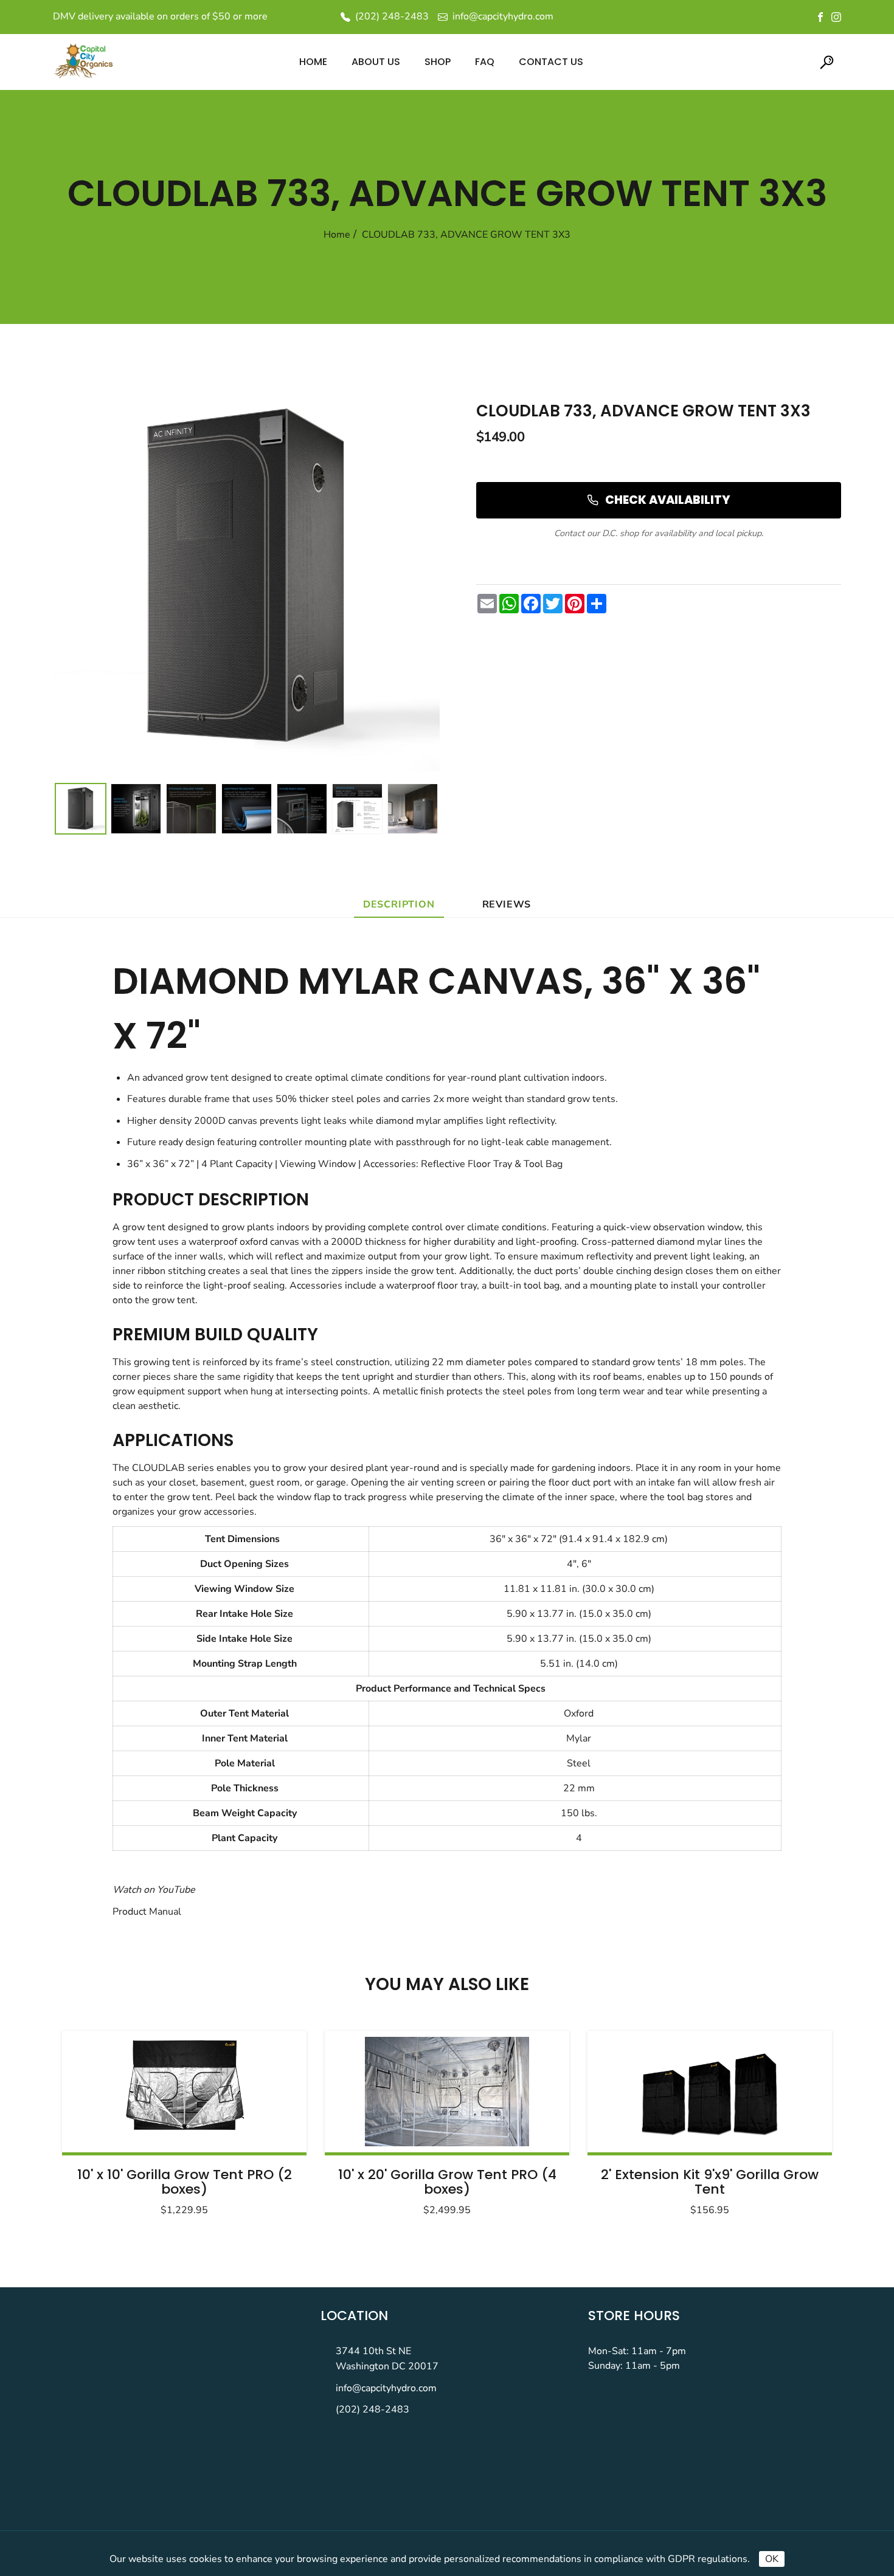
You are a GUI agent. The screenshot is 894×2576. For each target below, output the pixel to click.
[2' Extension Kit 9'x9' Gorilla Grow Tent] (710, 2092)
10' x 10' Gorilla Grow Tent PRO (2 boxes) (185, 2182)
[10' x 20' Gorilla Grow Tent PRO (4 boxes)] (447, 2092)
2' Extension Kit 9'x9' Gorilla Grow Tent (710, 2182)
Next (792, 2120)
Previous (102, 2120)
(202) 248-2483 (372, 2409)
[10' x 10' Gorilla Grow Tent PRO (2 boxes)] (184, 2092)
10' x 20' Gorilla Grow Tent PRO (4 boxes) (447, 2182)
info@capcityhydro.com (386, 2388)
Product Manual (147, 1912)
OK (772, 2559)
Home (337, 235)
